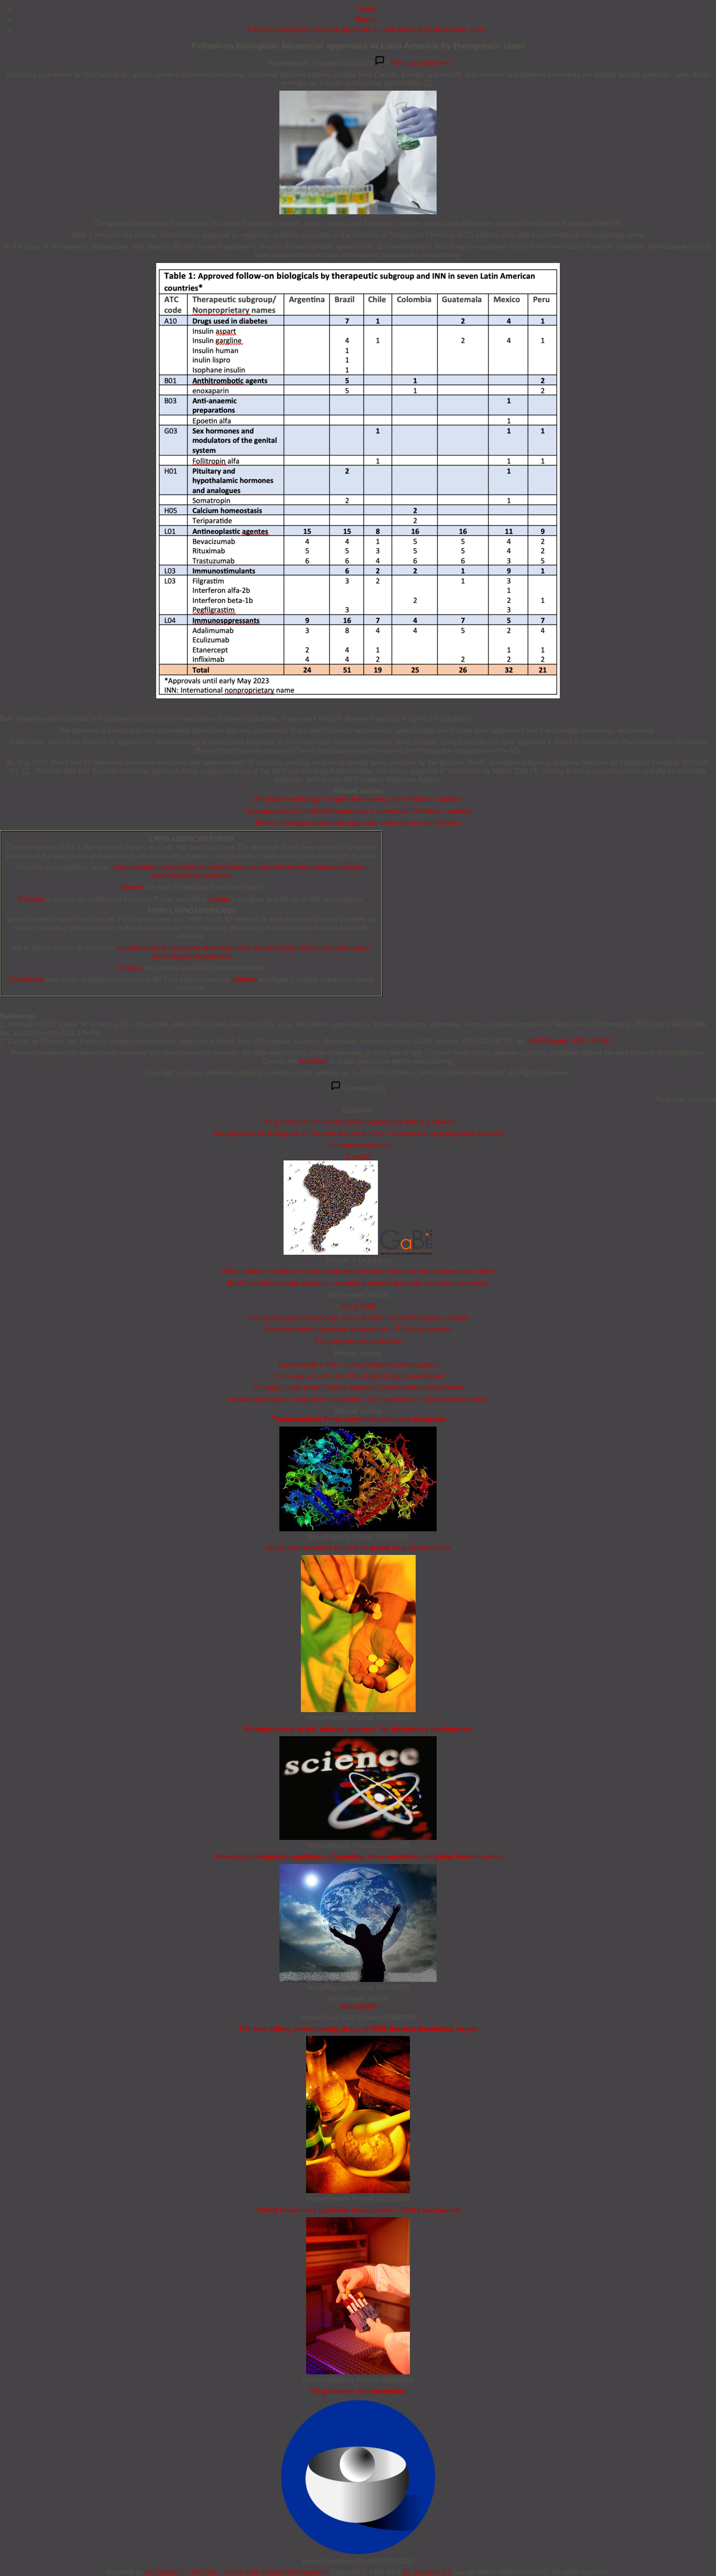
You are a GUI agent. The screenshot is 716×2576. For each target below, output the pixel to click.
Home (366, 9)
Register (31, 899)
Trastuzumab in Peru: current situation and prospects (358, 1364)
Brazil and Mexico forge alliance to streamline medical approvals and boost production (358, 1283)
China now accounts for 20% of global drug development (358, 1376)
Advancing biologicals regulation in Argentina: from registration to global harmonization (358, 1400)
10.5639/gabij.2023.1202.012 (571, 1041)
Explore (131, 968)
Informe (245, 979)
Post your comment (420, 63)
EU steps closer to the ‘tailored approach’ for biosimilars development (358, 1388)
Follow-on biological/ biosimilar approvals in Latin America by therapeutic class (366, 30)
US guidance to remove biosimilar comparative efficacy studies (358, 1122)
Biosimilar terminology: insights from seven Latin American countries (358, 799)
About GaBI (358, 1306)
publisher (313, 1061)
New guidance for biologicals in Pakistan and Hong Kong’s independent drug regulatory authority (358, 1133)
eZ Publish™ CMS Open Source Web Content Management (236, 2572)
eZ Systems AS (427, 2572)
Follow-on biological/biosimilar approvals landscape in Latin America (358, 823)
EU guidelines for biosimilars (358, 1341)
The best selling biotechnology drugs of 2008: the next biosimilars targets (358, 1318)
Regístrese (26, 979)
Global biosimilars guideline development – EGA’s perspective (358, 1329)
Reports (367, 19)
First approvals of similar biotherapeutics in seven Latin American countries (358, 811)
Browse (132, 887)
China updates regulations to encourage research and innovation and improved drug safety (358, 1271)
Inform (220, 899)
